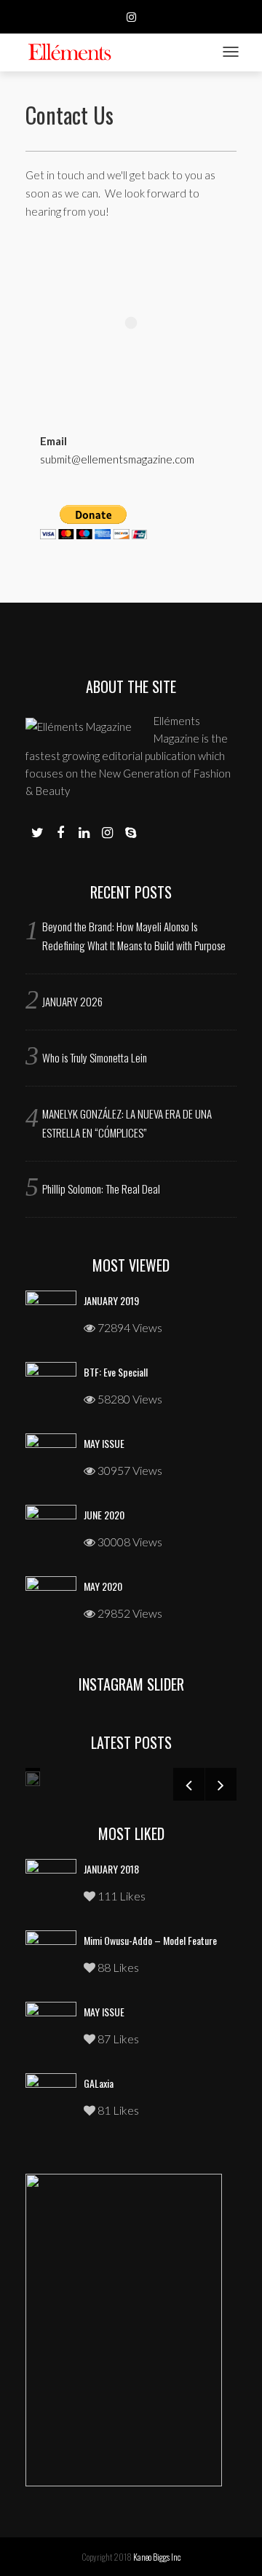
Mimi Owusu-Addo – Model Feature (150, 1940)
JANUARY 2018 (111, 1869)
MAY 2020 (103, 1586)
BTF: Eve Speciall (116, 1372)
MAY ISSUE (104, 1443)
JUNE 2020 (104, 1515)
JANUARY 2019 (111, 1300)
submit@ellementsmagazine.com (117, 459)
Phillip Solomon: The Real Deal (101, 1189)
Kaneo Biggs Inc (157, 2557)
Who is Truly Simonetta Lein (95, 1057)
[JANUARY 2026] (33, 1777)
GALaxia (99, 2083)
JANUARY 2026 (72, 1001)
